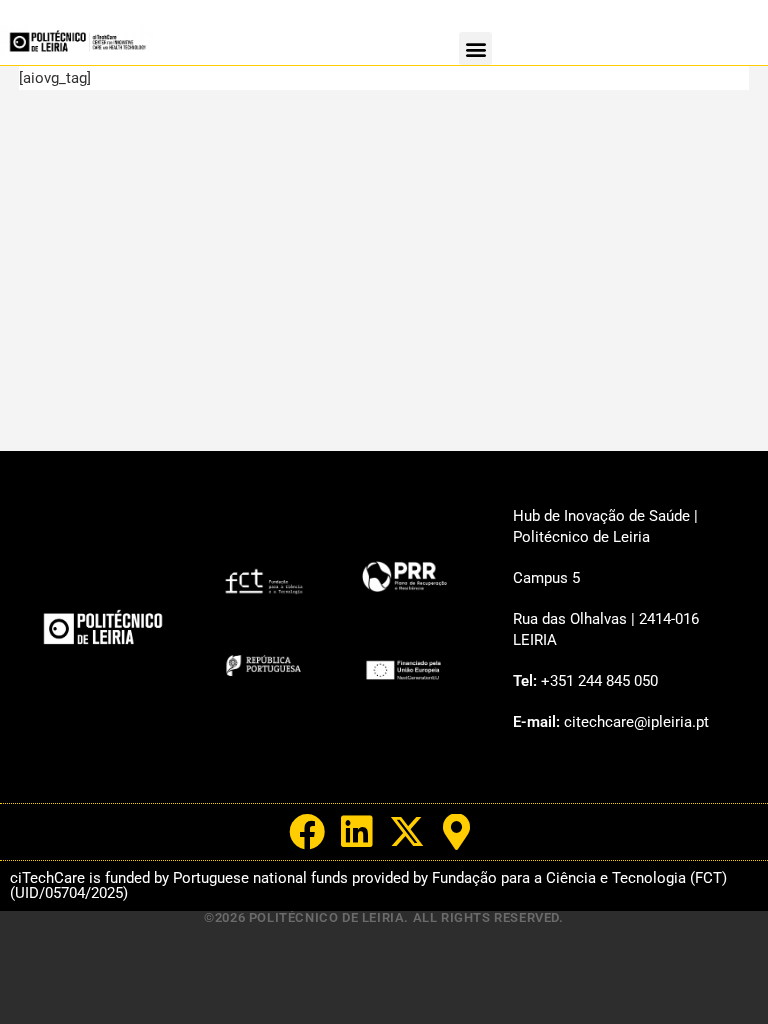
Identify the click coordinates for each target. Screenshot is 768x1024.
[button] (475, 48)
